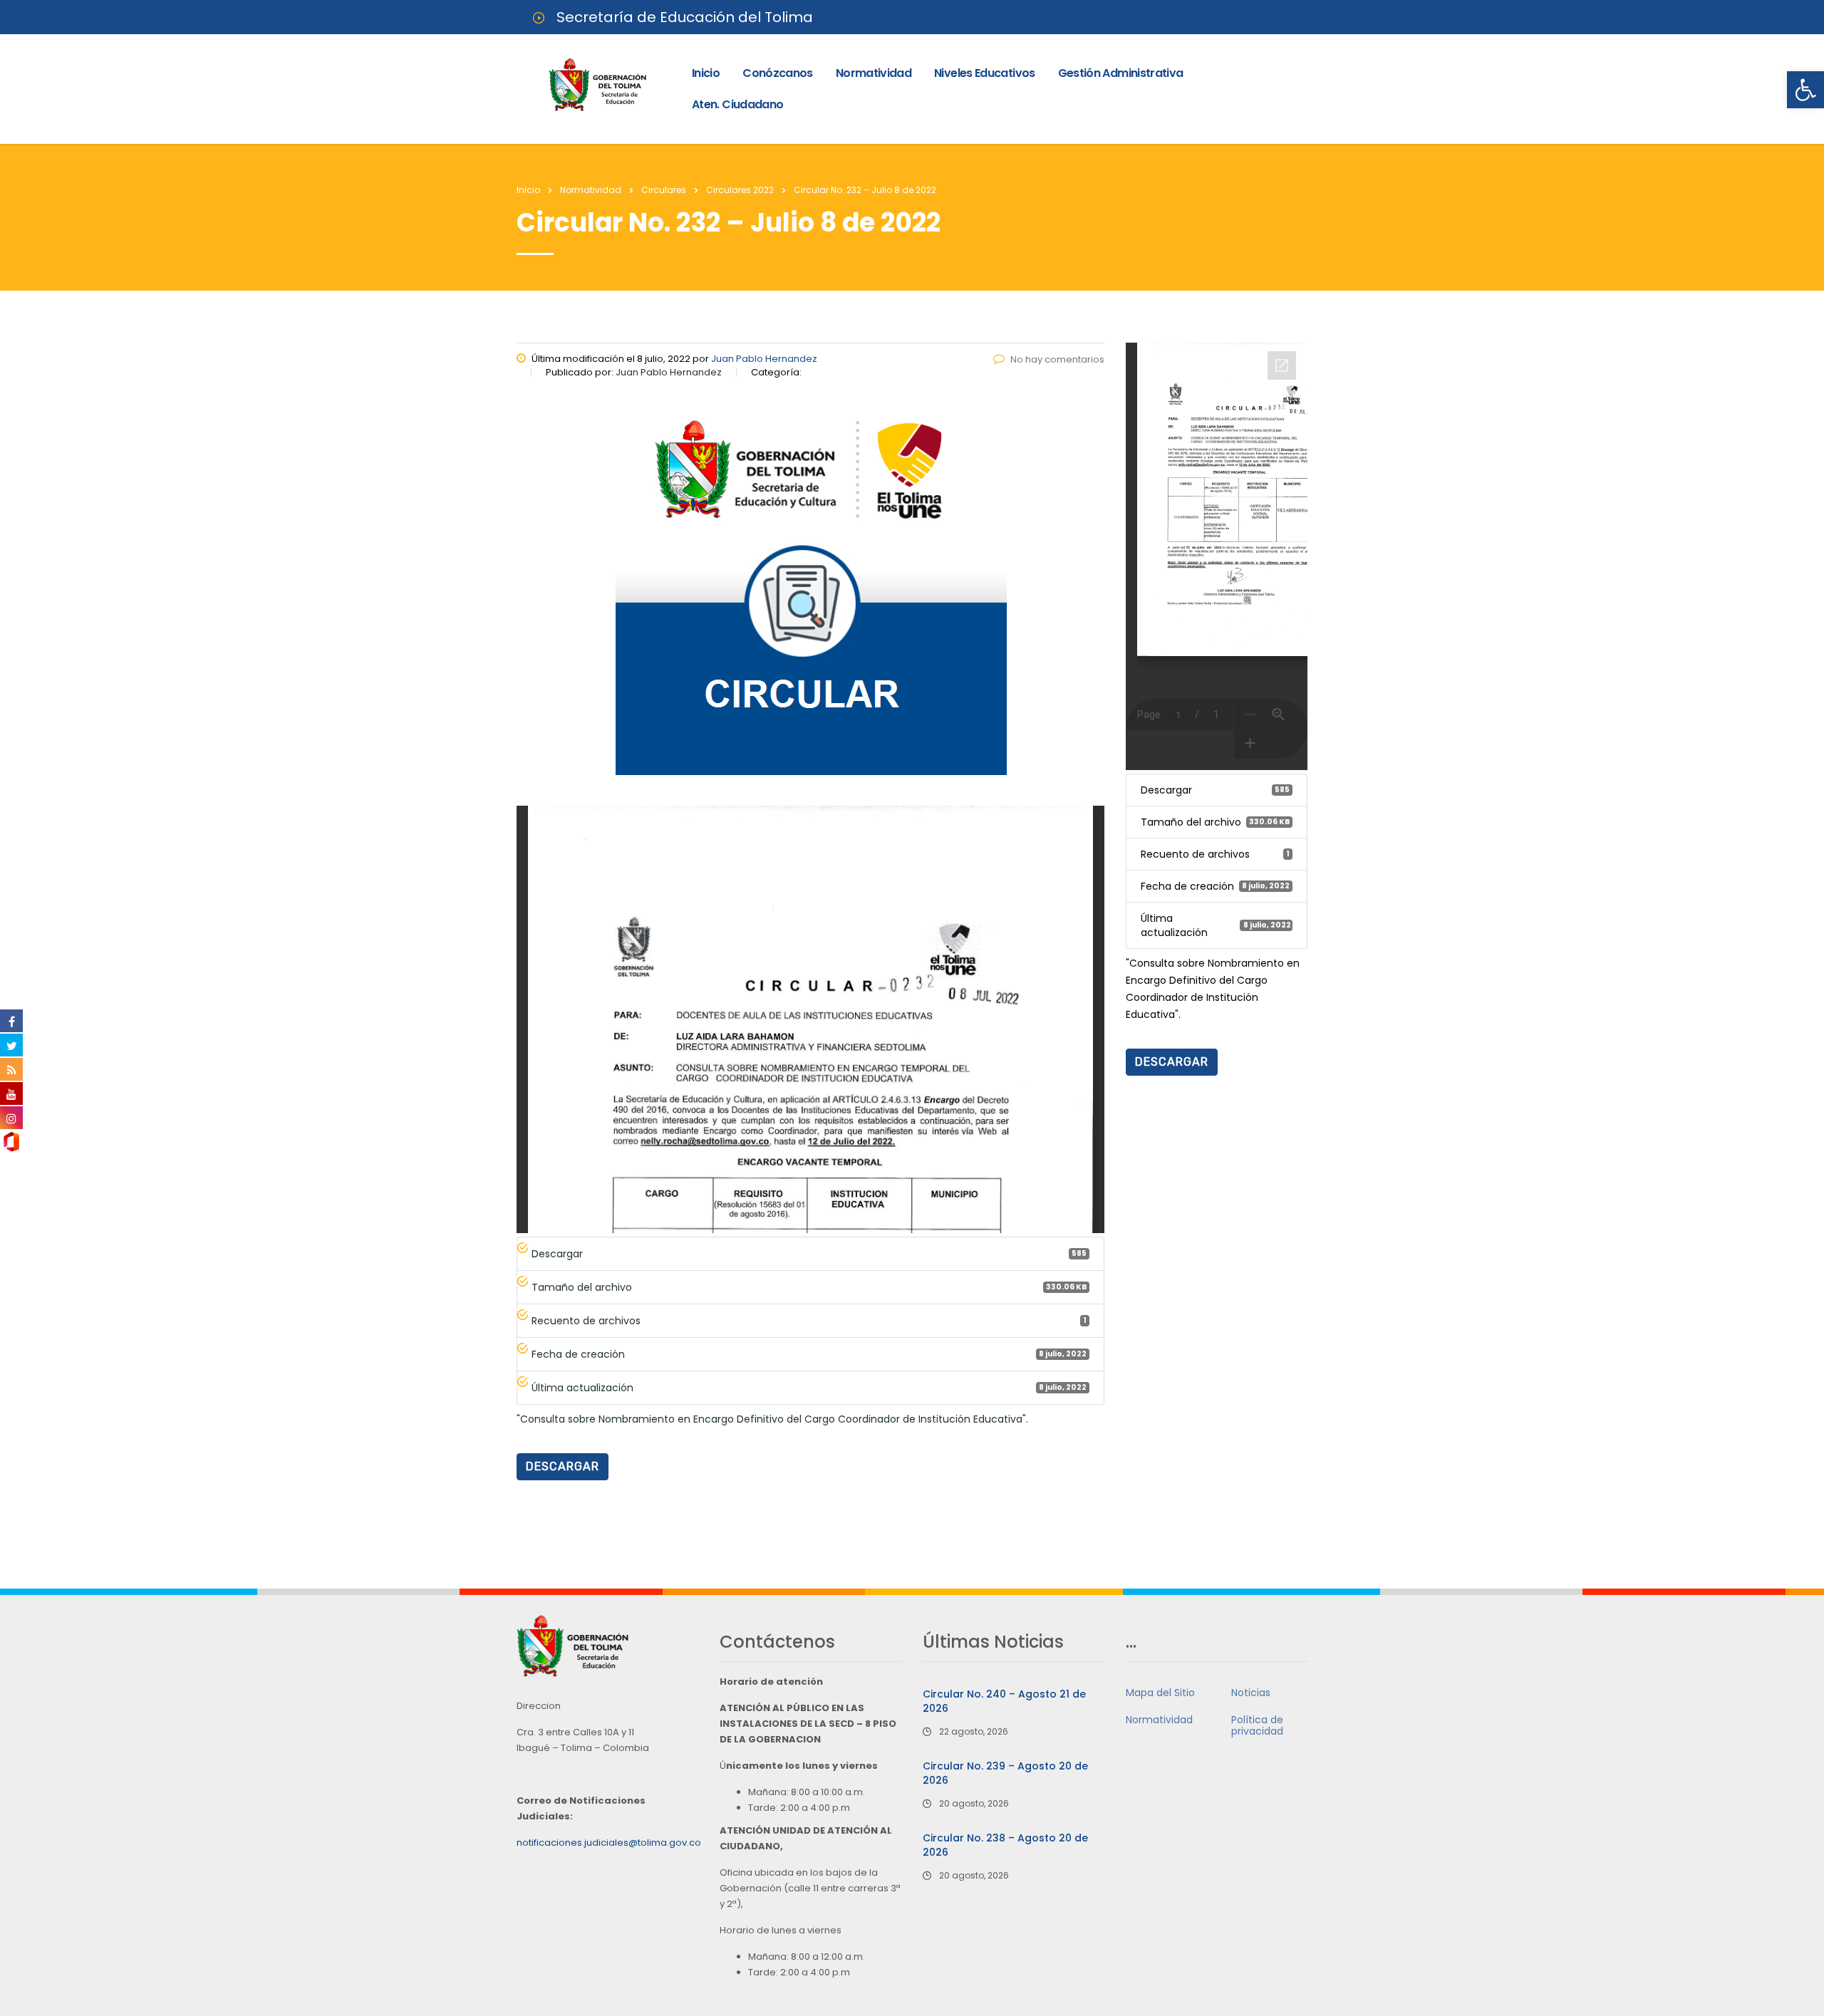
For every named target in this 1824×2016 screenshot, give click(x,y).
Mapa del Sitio (1160, 1693)
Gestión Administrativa (1121, 73)
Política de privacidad (1257, 1725)
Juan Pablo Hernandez (764, 359)
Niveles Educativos (984, 73)
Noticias (1251, 1693)
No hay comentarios (1057, 359)
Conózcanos (778, 73)
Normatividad (874, 73)
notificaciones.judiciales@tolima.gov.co (609, 1843)
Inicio (706, 73)
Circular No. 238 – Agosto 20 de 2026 (1005, 1845)
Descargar (563, 1466)
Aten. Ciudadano (737, 104)
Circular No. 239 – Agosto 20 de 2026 (1005, 1773)
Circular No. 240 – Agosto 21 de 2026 (1004, 1701)
